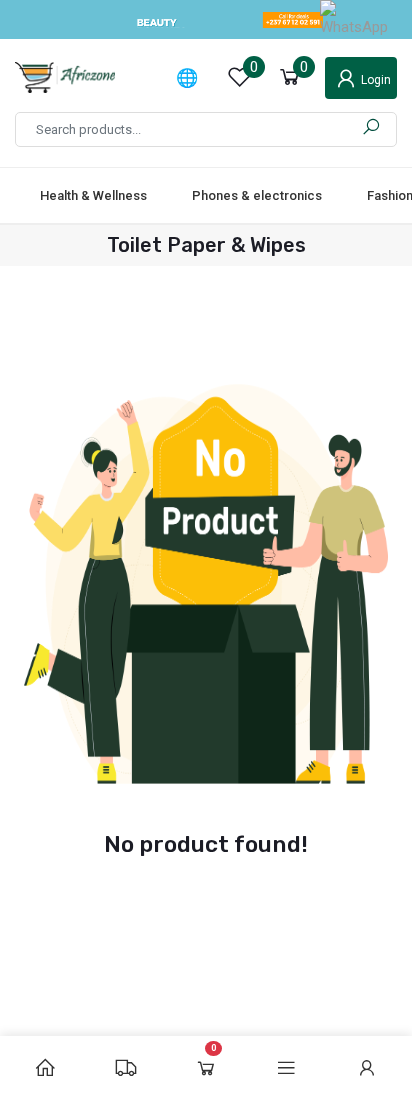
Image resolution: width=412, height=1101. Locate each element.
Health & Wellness (93, 195)
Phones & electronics (257, 195)
